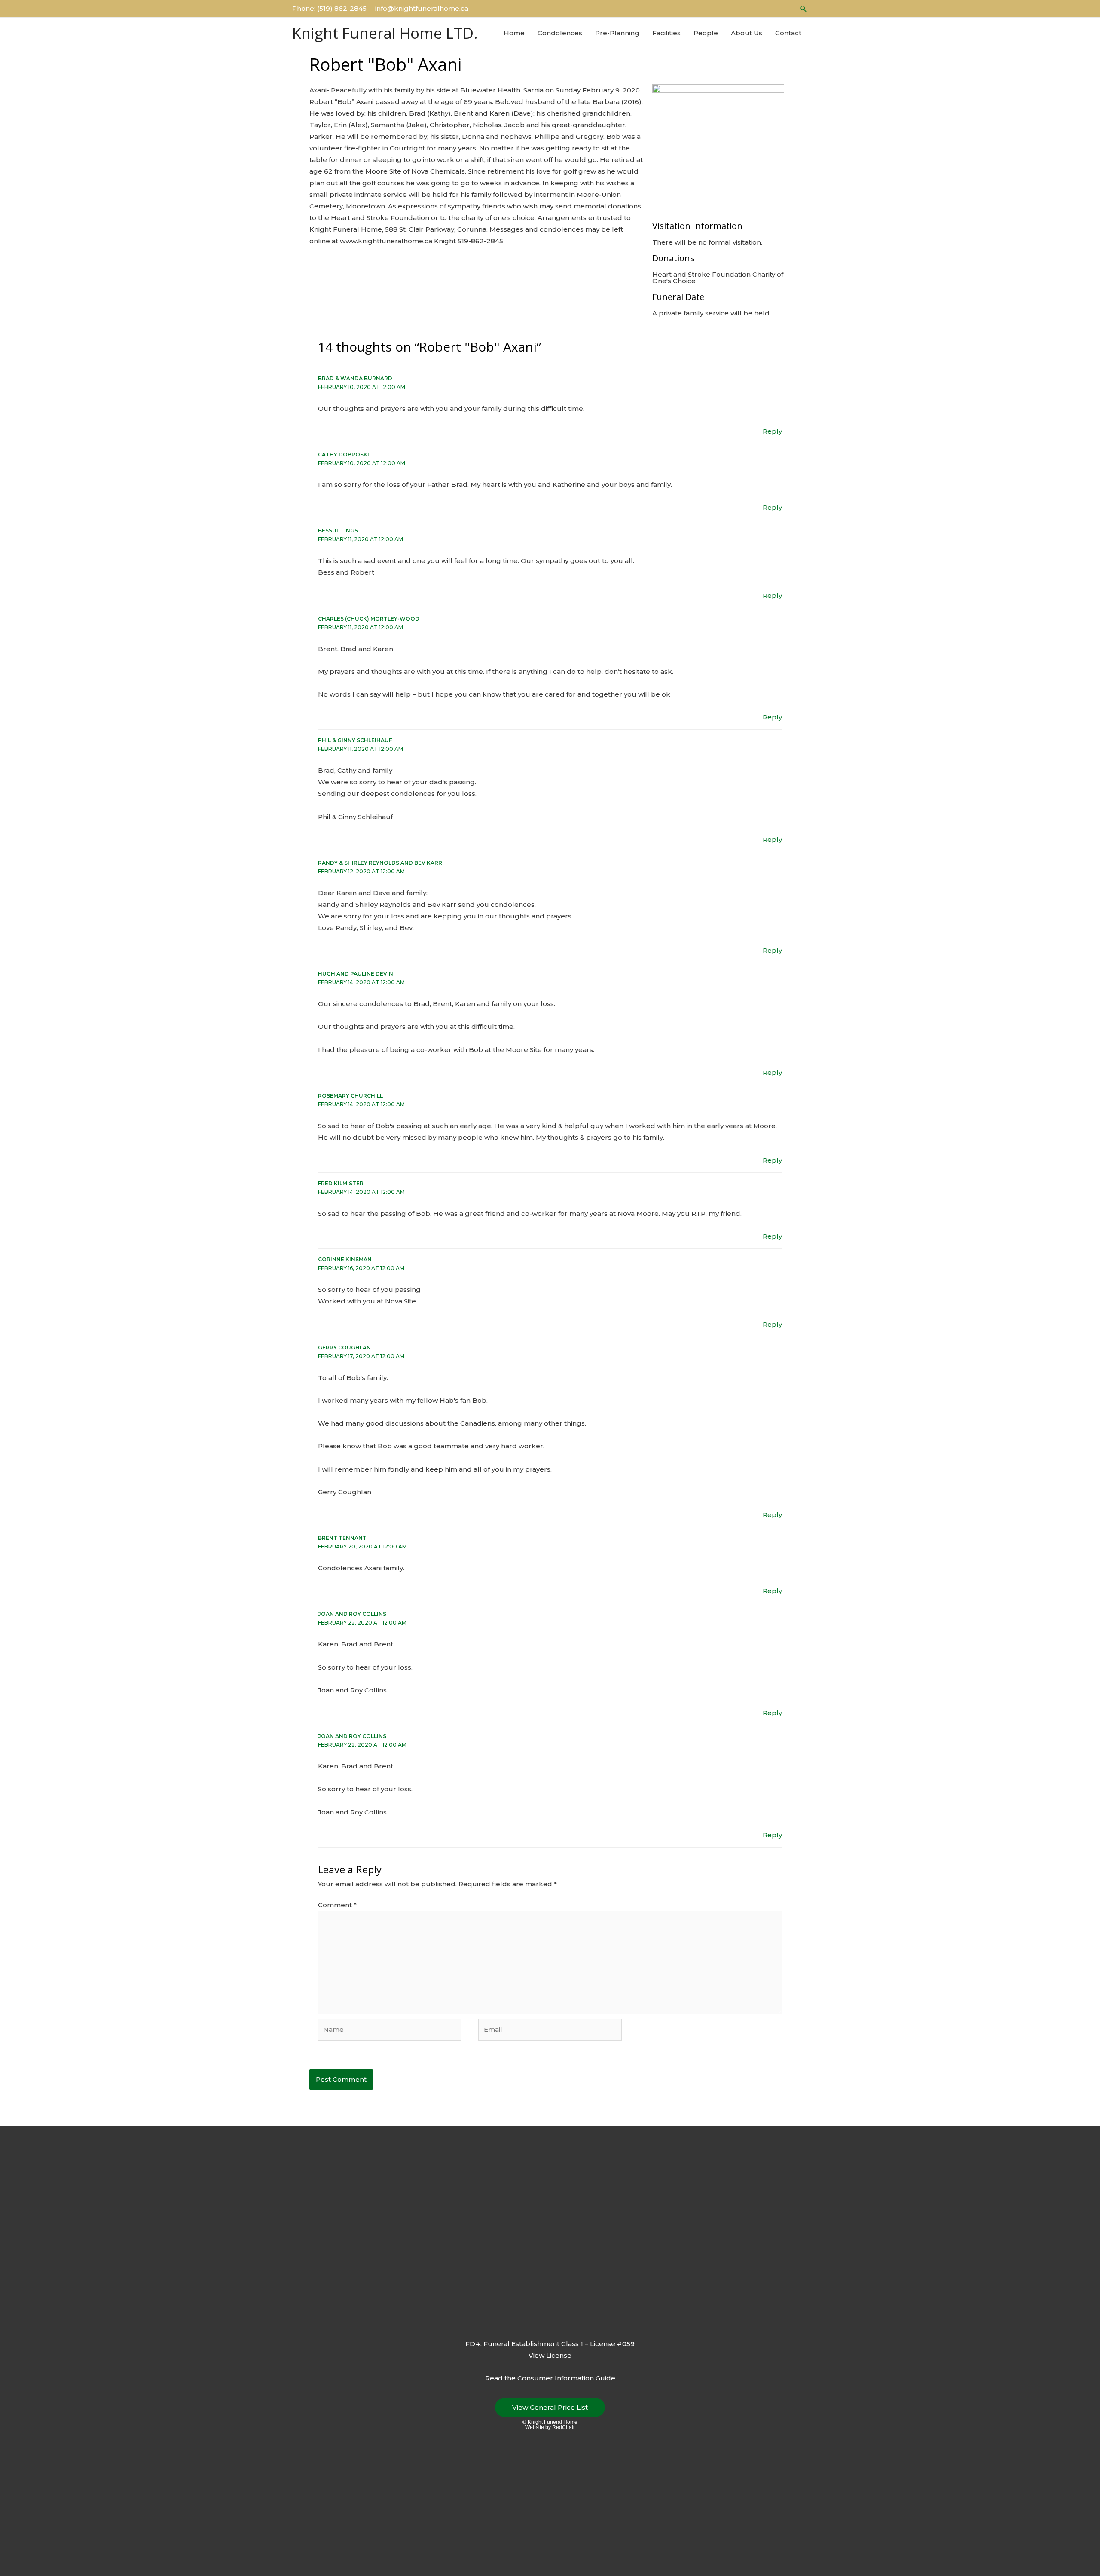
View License (550, 2355)
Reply (772, 431)
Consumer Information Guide (566, 2378)
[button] (804, 9)
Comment (337, 1905)
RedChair (564, 2427)
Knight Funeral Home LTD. (385, 33)
